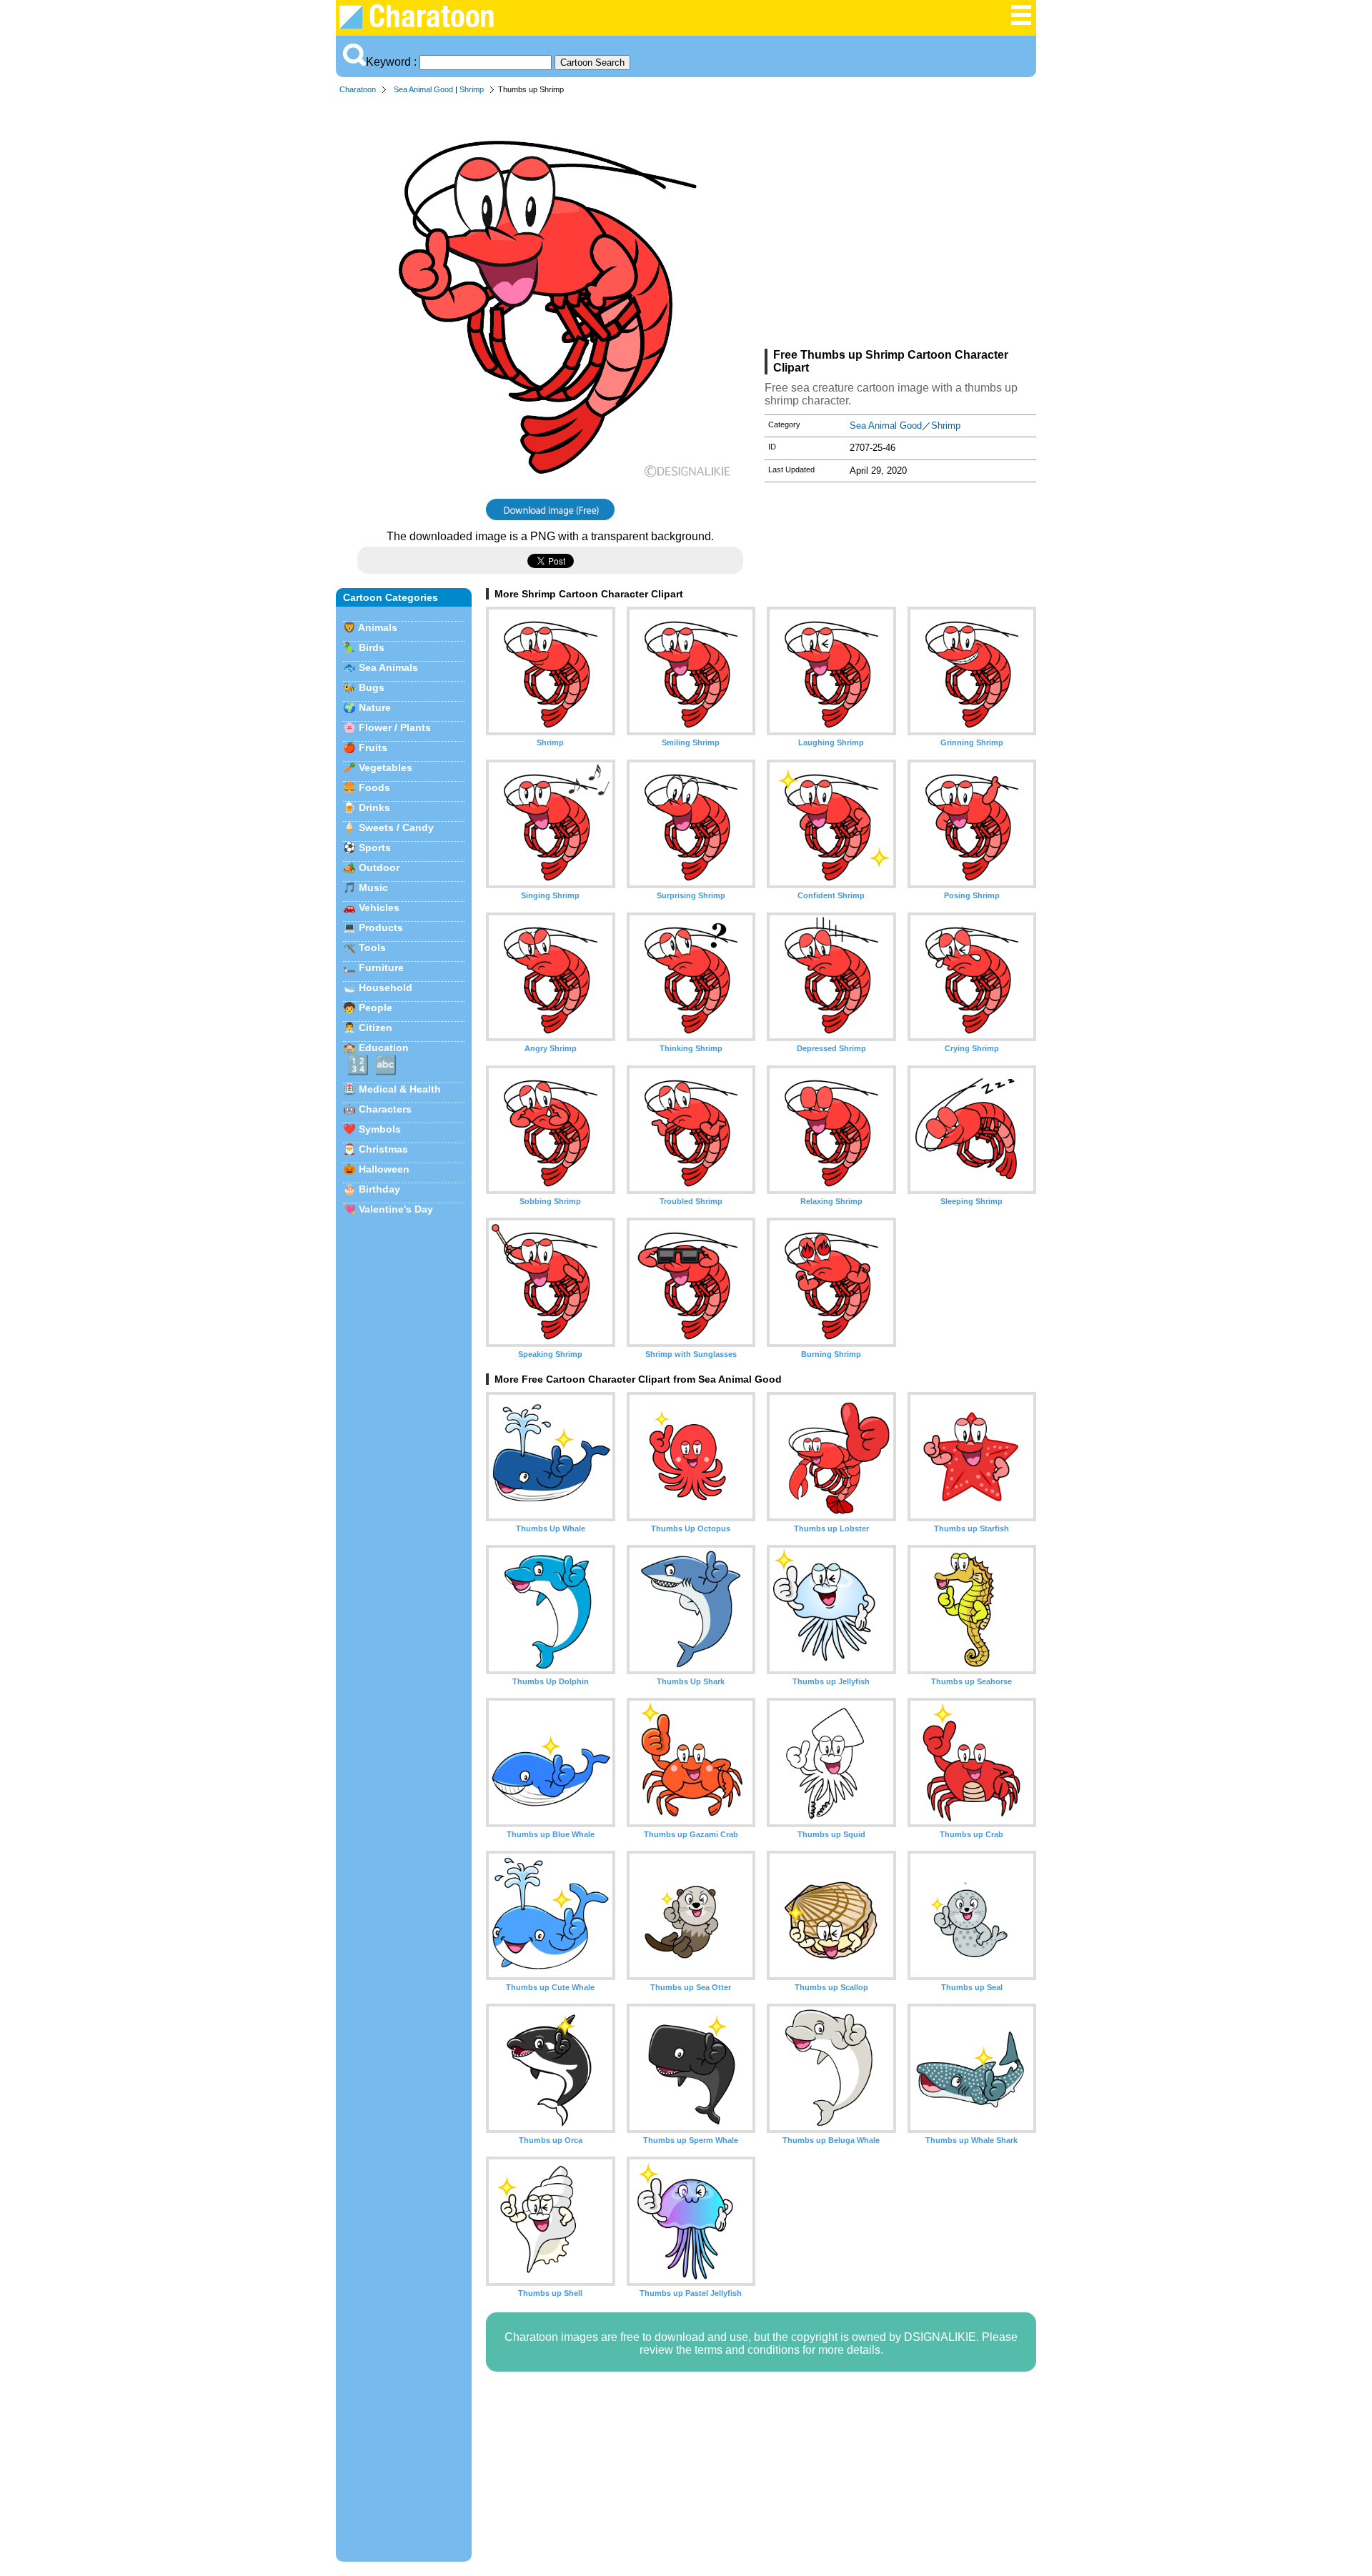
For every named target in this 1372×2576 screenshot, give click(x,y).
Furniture (381, 968)
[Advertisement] (900, 224)
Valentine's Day (396, 1209)
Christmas (383, 1149)
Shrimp (472, 89)
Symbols (380, 1129)
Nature (375, 707)
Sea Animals (388, 667)
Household (386, 988)
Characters (385, 1109)
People (376, 1008)
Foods (374, 787)
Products (381, 928)
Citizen (376, 1028)
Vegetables (386, 767)
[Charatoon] (426, 25)
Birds (372, 647)
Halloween (384, 1169)
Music (373, 887)
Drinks (374, 807)
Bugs (372, 687)
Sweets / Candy (396, 827)
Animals (378, 627)
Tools (372, 948)
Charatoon (358, 89)
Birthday (379, 1189)
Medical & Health (400, 1089)
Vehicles (379, 907)
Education (384, 1048)
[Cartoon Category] (1021, 23)
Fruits (373, 747)
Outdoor (379, 867)
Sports (375, 847)
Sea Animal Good (423, 89)
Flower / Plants (395, 727)
